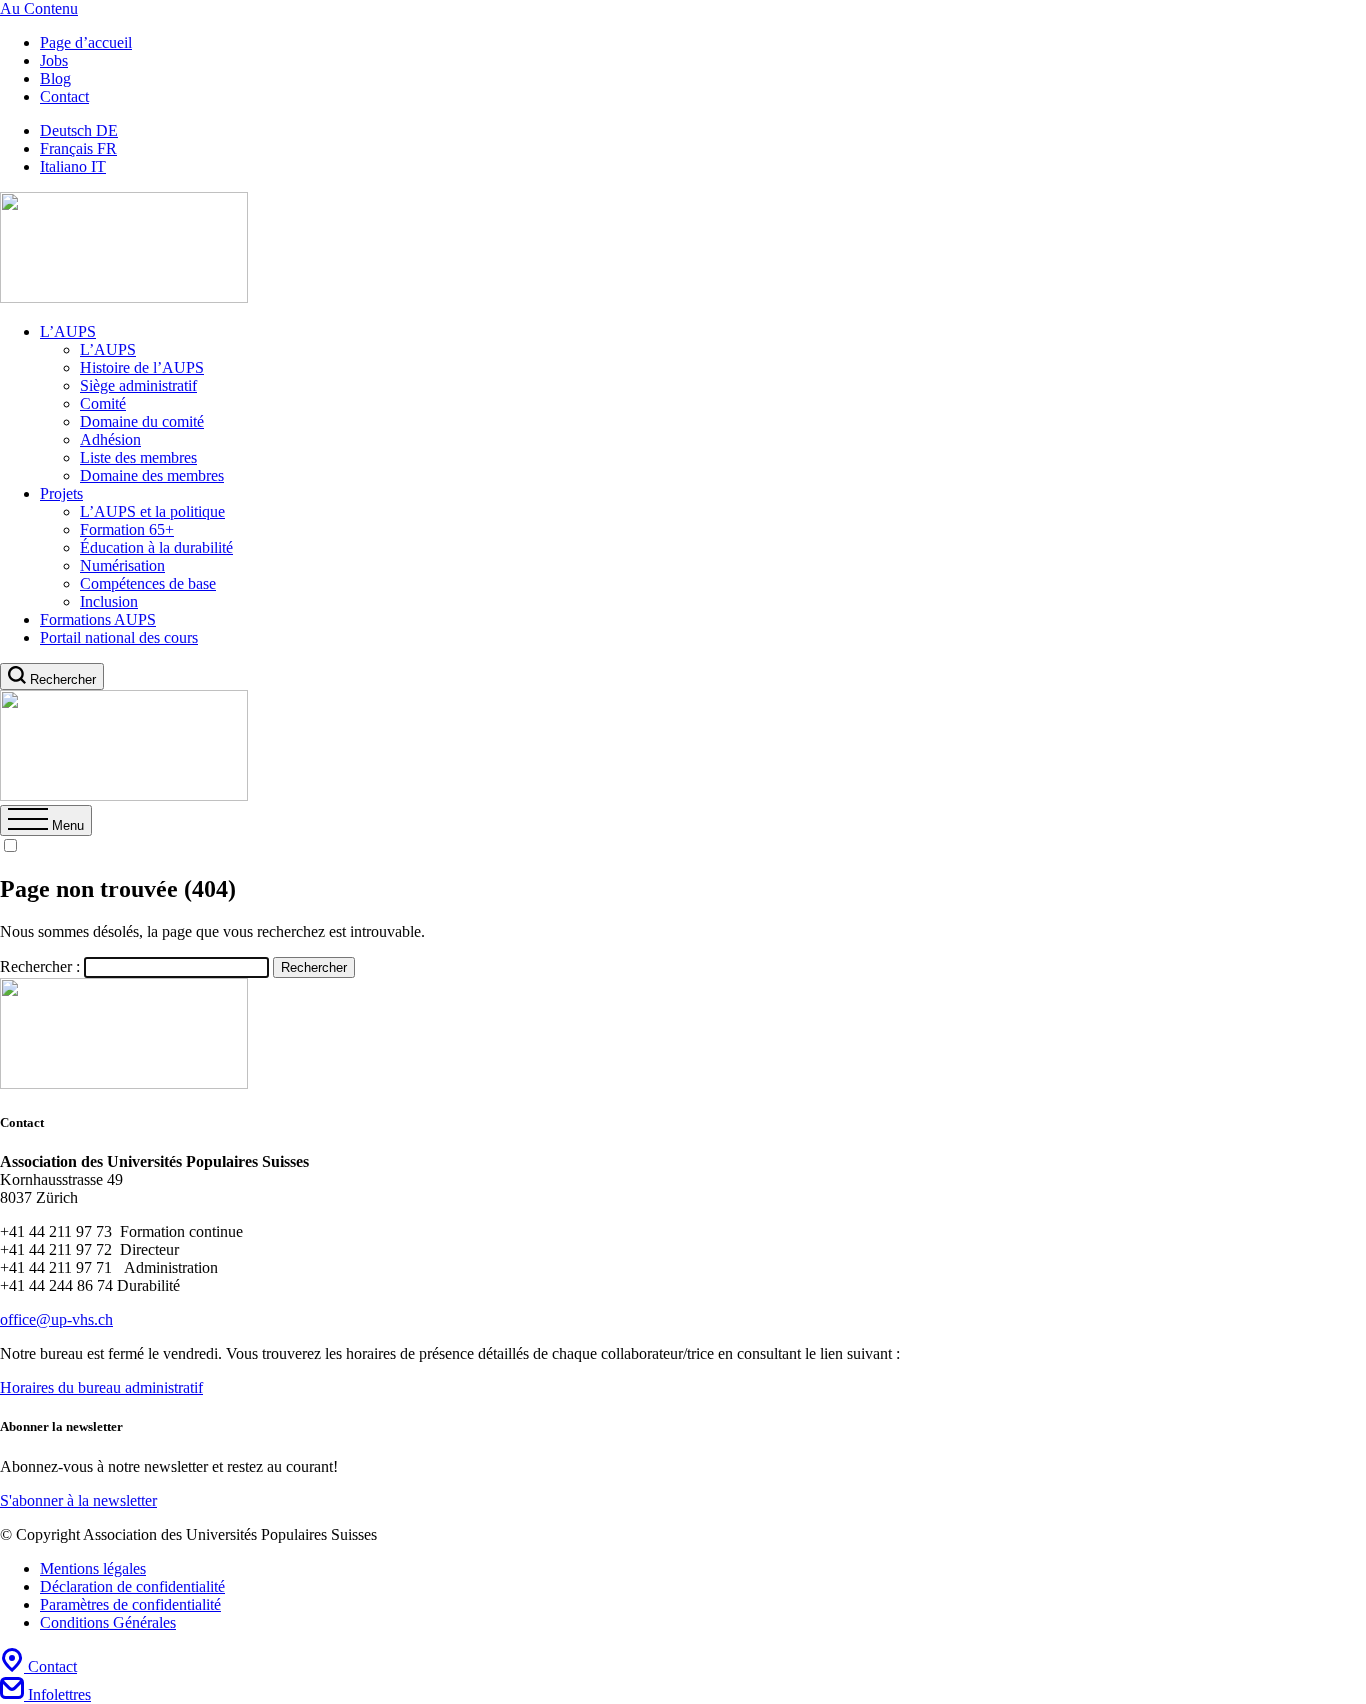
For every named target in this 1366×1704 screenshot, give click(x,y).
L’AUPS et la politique (152, 511)
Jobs (54, 60)
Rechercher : (40, 966)
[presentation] (46, 825)
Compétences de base (148, 583)
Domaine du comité (142, 421)
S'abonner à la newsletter (78, 1500)
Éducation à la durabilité (156, 547)
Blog (55, 78)
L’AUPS (68, 331)
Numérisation (122, 565)
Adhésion (110, 439)
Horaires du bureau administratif (101, 1387)
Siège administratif (138, 385)
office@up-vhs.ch (56, 1319)
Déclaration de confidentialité (132, 1586)
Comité (103, 403)
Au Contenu (39, 8)
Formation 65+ (127, 529)
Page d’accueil (86, 42)
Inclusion (109, 601)
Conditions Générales (108, 1622)
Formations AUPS (98, 619)
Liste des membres (138, 457)
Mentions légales (93, 1568)
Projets (61, 493)
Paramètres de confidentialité (130, 1604)
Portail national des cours (119, 637)
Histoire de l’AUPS (142, 367)
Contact (64, 96)
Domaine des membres (152, 475)
